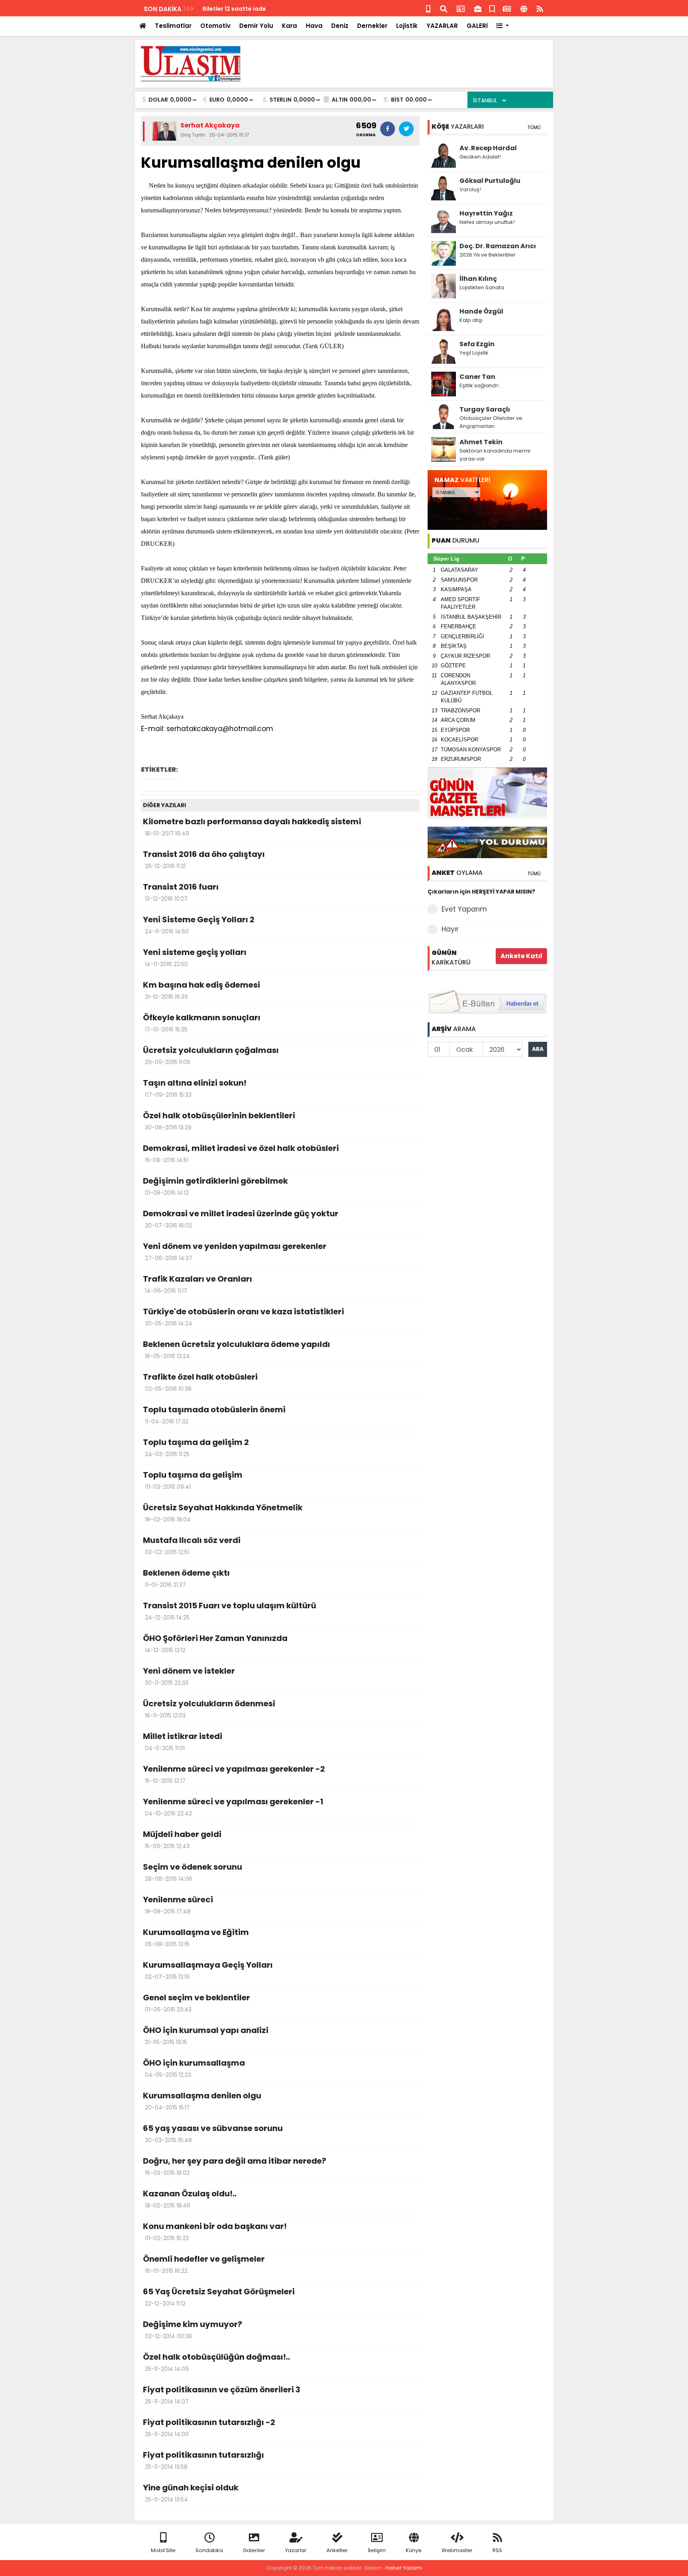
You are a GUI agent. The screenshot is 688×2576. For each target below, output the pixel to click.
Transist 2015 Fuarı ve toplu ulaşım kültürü (230, 1611)
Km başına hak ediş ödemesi (201, 990)
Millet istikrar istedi (183, 1741)
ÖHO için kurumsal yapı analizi (206, 2035)
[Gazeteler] (507, 8)
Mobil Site (163, 2550)
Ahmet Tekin (481, 442)
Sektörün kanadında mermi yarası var (495, 455)
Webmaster (457, 2550)
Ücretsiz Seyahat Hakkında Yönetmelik (223, 1513)
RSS (497, 2550)
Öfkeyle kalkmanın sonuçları (202, 1023)
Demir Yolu (256, 26)
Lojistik (407, 26)
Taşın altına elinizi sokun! (195, 1088)
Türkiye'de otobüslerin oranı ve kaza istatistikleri (243, 1317)
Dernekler (372, 26)
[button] (503, 26)
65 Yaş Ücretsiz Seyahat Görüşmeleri (219, 2297)
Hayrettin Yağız (486, 213)
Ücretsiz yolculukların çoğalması (211, 1055)
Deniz (340, 26)
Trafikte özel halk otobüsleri (200, 1382)
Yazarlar (296, 2550)
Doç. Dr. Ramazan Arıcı (498, 246)
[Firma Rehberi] (478, 8)
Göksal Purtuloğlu (490, 181)
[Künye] (524, 8)
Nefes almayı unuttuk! (487, 222)
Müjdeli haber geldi (182, 1839)
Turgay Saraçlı (485, 409)
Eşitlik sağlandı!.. (480, 385)
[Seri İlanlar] (492, 8)
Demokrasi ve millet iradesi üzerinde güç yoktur (241, 1219)
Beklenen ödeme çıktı (186, 1578)
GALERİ (477, 26)
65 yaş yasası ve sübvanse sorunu (213, 2133)
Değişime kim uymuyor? (193, 2329)
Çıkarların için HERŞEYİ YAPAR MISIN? (481, 892)
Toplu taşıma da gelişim (193, 1480)
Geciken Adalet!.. (481, 157)
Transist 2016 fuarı (181, 892)
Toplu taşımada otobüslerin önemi (214, 1415)
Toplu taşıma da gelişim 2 (196, 1447)
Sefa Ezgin (477, 344)
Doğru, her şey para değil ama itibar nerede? (235, 2166)
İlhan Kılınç (478, 279)
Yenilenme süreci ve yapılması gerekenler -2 (234, 1774)
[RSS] (540, 8)
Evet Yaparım (464, 909)
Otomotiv (215, 26)
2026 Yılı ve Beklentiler (488, 255)
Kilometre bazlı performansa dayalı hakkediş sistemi (252, 827)
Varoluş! (470, 189)
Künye (414, 2550)
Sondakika (209, 2550)
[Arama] (444, 8)
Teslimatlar (173, 26)
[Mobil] (428, 8)
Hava (314, 26)
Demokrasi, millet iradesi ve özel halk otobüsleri (241, 1153)
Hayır (450, 929)
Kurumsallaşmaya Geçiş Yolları (208, 1970)
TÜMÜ (534, 127)
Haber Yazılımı (404, 2568)
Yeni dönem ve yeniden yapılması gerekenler (235, 1251)
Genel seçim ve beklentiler (196, 2003)
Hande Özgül (481, 311)
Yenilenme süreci (178, 1905)
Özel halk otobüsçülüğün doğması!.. (216, 2362)
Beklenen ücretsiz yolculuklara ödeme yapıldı (236, 1349)
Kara (289, 26)
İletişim (377, 2550)
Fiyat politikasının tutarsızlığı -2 (209, 2427)
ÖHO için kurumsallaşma (194, 2068)
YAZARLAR (442, 26)
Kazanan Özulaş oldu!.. (190, 2199)
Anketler (337, 2550)
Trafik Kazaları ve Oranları (197, 1284)
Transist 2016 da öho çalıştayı (204, 859)
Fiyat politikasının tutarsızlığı (203, 2460)
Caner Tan (477, 377)
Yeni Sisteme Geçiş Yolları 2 (199, 925)
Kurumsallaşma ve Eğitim (196, 1937)
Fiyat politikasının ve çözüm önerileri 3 (222, 2395)
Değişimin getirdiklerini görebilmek (215, 1186)
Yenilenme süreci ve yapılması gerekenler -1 (233, 1807)
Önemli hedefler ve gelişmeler (204, 2264)
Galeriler (254, 2550)
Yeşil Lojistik (474, 353)
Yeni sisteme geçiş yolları (195, 957)
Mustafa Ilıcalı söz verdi (192, 1545)
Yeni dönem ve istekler (189, 1676)
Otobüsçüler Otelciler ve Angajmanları (491, 422)
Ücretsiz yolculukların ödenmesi (209, 1709)
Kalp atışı (471, 320)
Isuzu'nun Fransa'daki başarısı (247, 9)
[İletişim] (461, 8)
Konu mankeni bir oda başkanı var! (215, 2231)
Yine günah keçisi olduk (191, 2493)
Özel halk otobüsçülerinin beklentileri (219, 1121)
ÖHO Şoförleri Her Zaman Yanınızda (215, 1643)
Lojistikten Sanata (482, 287)
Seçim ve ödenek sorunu (193, 1872)
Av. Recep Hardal (488, 148)
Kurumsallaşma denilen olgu (202, 2101)
